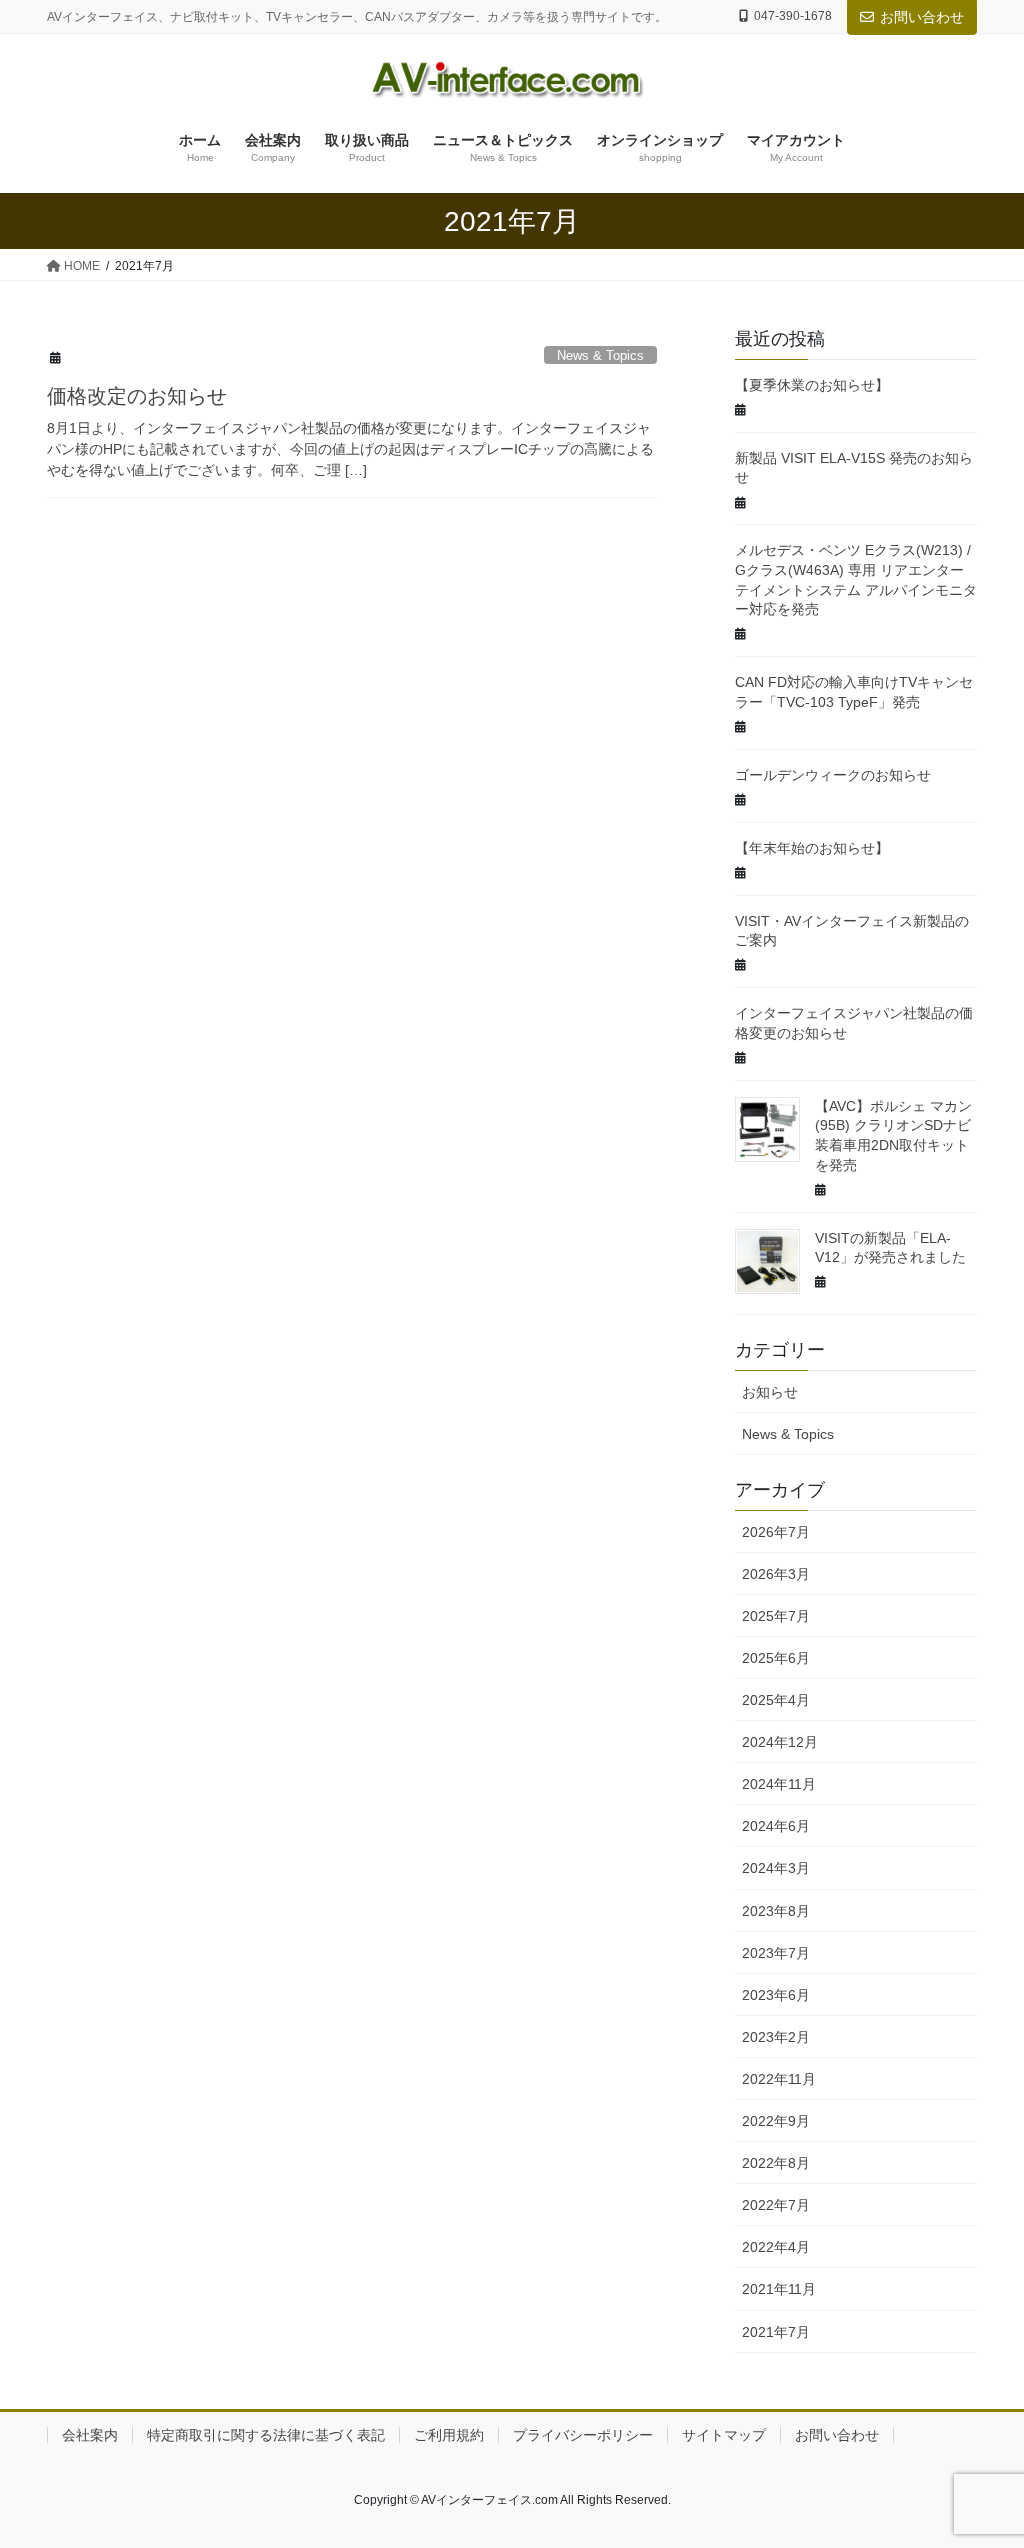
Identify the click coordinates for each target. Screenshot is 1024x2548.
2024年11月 (779, 1784)
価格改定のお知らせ (137, 396)
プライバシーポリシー (583, 2435)
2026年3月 (776, 1574)
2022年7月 (776, 2205)
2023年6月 (776, 1995)
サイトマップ (724, 2435)
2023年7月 (776, 1953)
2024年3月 (776, 1868)
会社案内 (90, 2435)
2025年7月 (776, 1616)
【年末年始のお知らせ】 (812, 848)
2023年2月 (776, 2037)
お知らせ (770, 1392)
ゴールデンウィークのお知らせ (833, 775)
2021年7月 (776, 2332)
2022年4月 (776, 2247)
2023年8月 (776, 1911)
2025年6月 (776, 1658)
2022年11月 (779, 2079)
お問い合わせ (922, 17)
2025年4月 (776, 1700)
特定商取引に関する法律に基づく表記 (266, 2435)
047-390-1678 (793, 16)
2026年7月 (776, 1532)
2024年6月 (776, 1826)
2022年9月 (776, 2121)
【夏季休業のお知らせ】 (812, 385)
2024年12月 (780, 1742)
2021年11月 (779, 2289)
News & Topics (600, 355)
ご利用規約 (449, 2435)
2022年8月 (776, 2163)
